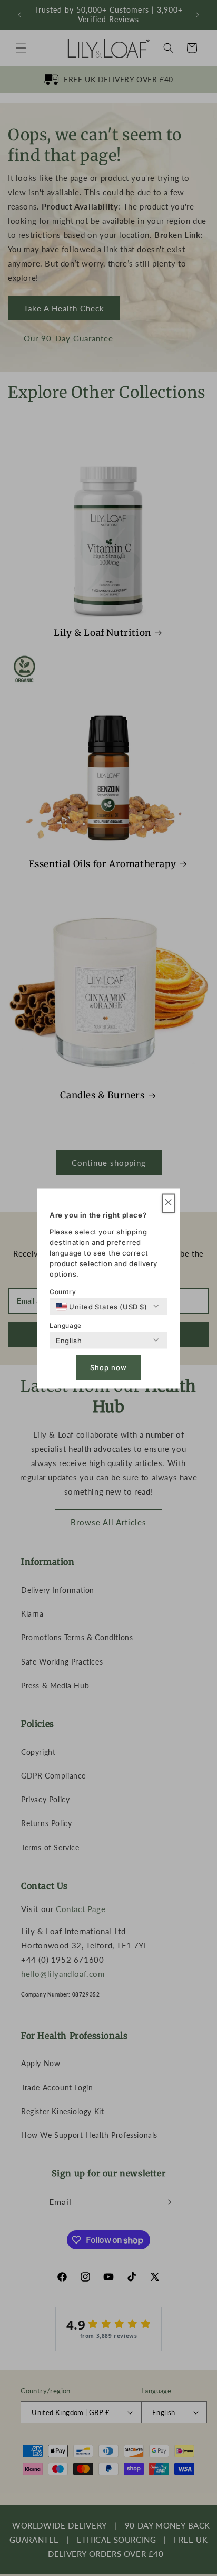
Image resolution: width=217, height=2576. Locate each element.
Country (63, 1291)
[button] (168, 1203)
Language (66, 1325)
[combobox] (102, 1306)
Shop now (108, 1367)
